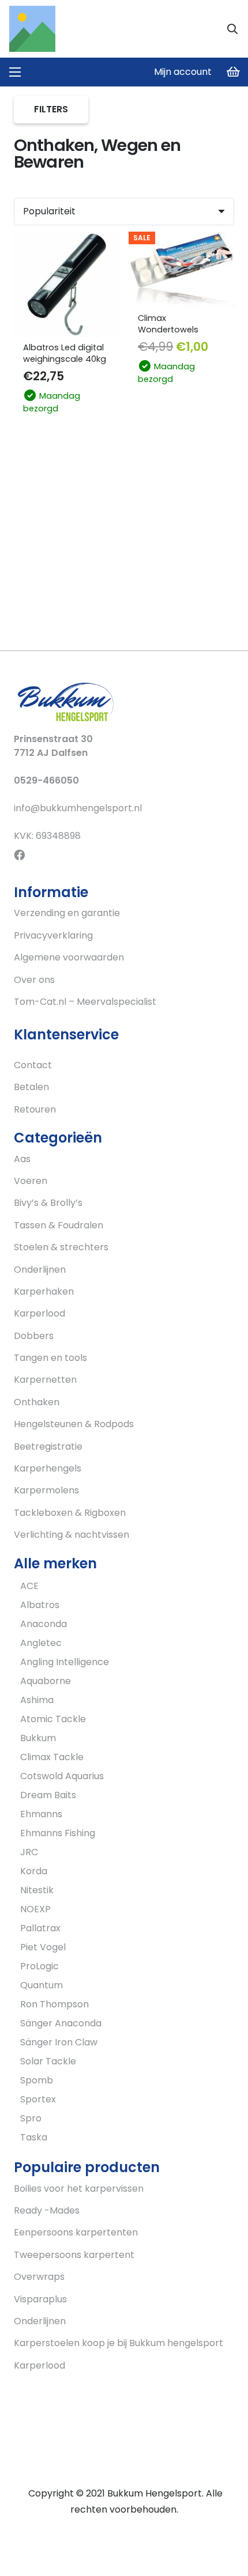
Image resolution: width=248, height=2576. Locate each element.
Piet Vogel (43, 1947)
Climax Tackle (52, 1757)
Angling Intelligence (65, 1662)
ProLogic (40, 1966)
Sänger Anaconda (61, 2023)
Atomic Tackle (53, 1719)
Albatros (40, 1605)
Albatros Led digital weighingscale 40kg (65, 353)
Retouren (35, 1109)
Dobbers (34, 1336)
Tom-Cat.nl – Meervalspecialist (85, 1002)
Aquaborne (46, 1681)
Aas (22, 1159)
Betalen (31, 1087)
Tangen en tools (50, 1358)
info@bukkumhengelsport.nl (78, 808)
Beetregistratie (48, 1446)
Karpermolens (46, 1490)
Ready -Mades (47, 2210)
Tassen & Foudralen (59, 1225)
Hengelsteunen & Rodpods (74, 1424)
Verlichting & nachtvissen (72, 1535)
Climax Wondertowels (168, 324)
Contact (33, 1065)
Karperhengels (48, 1468)
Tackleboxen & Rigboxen (70, 1513)
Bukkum (38, 1738)
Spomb (37, 2080)
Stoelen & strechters (61, 1247)
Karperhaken (44, 1291)
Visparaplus (40, 2299)
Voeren (31, 1181)
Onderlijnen (40, 1270)
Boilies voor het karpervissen (79, 2189)
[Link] (32, 29)
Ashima (37, 1700)
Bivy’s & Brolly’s (48, 1203)
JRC (29, 1852)
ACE (29, 1586)
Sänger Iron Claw (59, 2042)
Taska (34, 2137)
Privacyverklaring (53, 935)
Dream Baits (48, 1795)
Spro (31, 2118)
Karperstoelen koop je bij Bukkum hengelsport (119, 2343)
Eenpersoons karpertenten (76, 2232)
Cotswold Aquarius (62, 1776)
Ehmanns (41, 1814)
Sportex (38, 2099)
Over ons (34, 980)
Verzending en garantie (67, 913)
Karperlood (40, 1313)
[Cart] (234, 72)
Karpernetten (45, 1380)
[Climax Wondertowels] (181, 270)
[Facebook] (19, 855)
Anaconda (44, 1624)
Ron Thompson (55, 2004)
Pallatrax (40, 1928)
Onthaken (37, 1402)
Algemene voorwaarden (69, 957)
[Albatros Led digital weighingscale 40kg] (67, 284)
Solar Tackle (48, 2061)
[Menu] (15, 72)
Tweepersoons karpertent (74, 2255)
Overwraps (39, 2277)
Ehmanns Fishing (58, 1833)
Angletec (41, 1643)
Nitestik (37, 1890)
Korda (34, 1871)
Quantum (42, 1985)
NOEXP (35, 1909)
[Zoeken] (232, 29)
